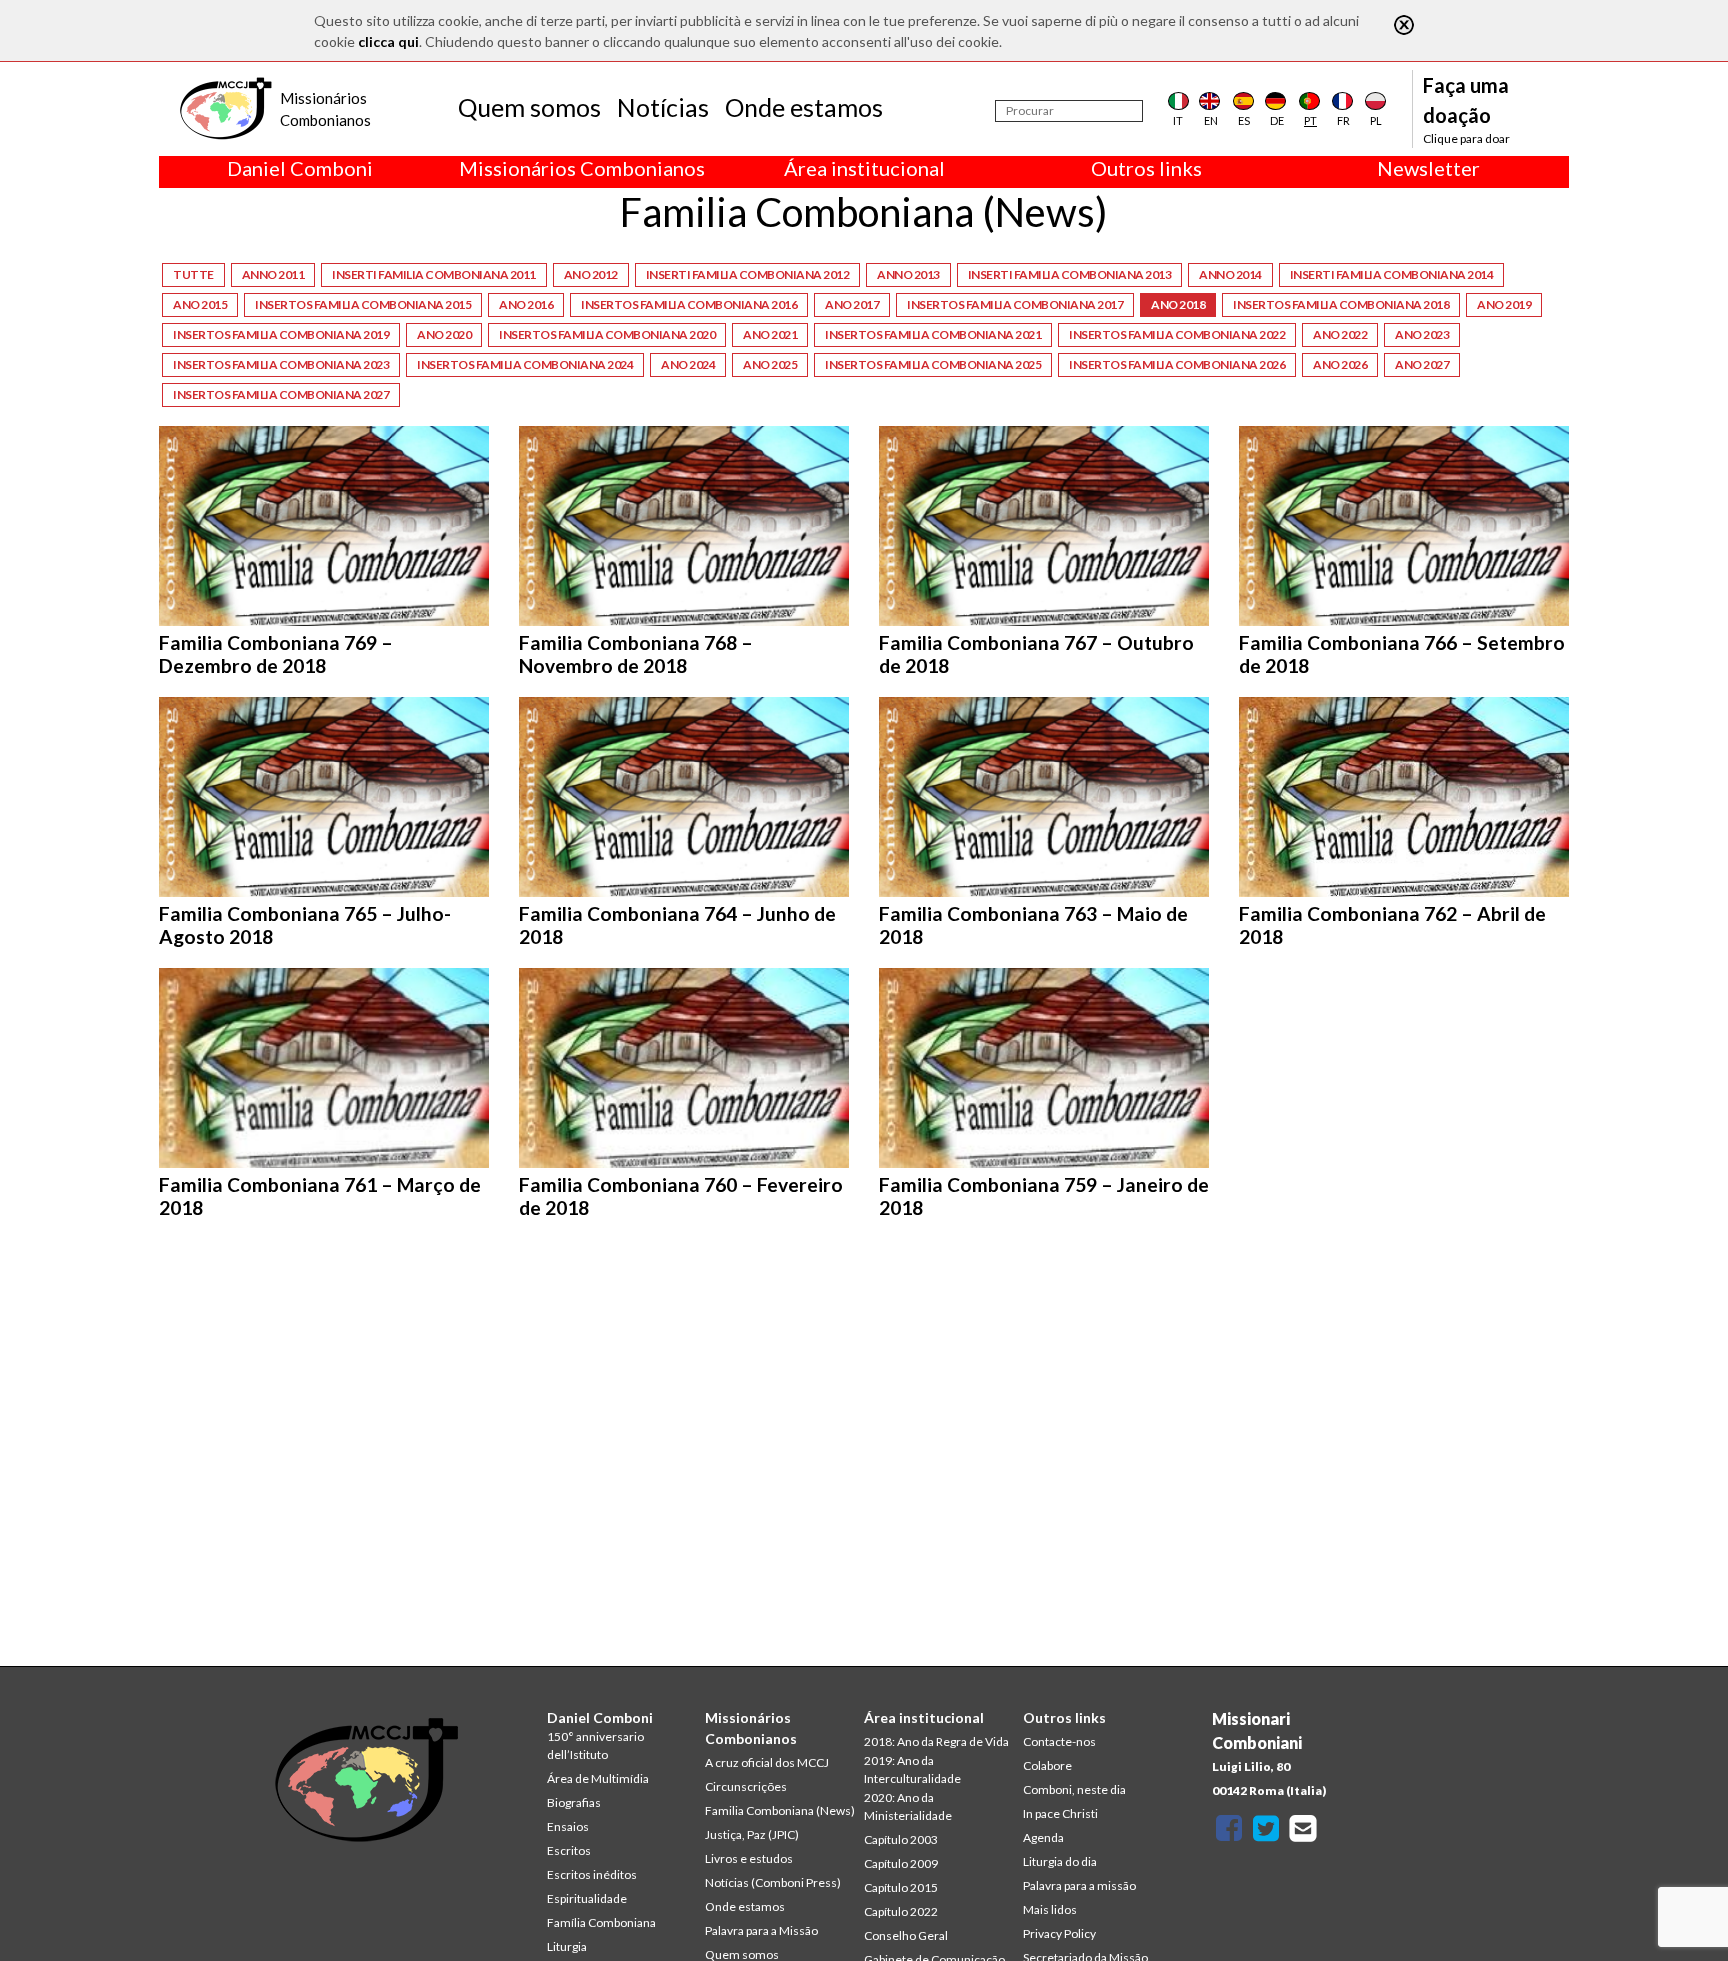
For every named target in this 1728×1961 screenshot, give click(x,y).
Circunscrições (746, 1786)
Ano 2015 (200, 304)
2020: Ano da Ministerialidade (908, 1806)
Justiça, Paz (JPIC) (752, 1834)
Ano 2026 (1340, 364)
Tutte (193, 274)
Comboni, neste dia (1074, 1789)
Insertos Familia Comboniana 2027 (281, 394)
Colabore (1047, 1765)
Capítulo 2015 (901, 1887)
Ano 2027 (1422, 364)
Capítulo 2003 (901, 1839)
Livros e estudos (749, 1858)
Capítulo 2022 (901, 1911)
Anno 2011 (273, 274)
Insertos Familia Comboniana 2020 (607, 334)
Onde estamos (804, 107)
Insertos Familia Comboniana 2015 (363, 304)
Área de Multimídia (598, 1778)
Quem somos (529, 107)
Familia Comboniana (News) (780, 1810)
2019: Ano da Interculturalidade (912, 1769)
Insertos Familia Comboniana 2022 (1177, 334)
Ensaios (568, 1826)
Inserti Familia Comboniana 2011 (434, 274)
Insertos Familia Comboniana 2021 (933, 334)
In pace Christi (1060, 1813)
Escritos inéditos (592, 1874)
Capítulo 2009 (901, 1863)
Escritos (569, 1850)
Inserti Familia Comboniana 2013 (1070, 274)
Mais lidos (1050, 1909)
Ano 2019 (1504, 304)
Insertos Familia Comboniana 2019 (281, 334)
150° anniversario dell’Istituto (595, 1745)
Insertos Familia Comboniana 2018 (1341, 304)
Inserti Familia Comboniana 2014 (1392, 274)
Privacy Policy (1059, 1933)
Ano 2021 (770, 334)
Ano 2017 (852, 304)
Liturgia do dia (1060, 1861)
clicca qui (388, 41)
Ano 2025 (770, 364)
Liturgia (567, 1946)
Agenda (1043, 1837)
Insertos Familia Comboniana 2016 (689, 304)
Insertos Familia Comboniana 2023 (281, 364)
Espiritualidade (587, 1898)
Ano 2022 (1340, 334)
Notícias (663, 107)
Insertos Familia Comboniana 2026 (1177, 364)
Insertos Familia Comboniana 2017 (1015, 304)
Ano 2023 (1422, 334)
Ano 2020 (444, 334)
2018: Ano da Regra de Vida (936, 1741)
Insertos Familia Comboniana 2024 (525, 364)
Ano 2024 (688, 364)
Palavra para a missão (1079, 1885)
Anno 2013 (908, 274)
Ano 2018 (1178, 304)
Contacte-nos (1059, 1741)
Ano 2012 (591, 274)
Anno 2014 (1230, 274)
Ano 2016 (526, 304)
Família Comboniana (601, 1922)
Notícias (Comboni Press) (773, 1882)
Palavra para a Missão (761, 1930)
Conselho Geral (906, 1935)
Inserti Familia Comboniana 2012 (748, 274)
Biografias (574, 1802)
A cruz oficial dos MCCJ (767, 1762)
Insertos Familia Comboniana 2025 (933, 364)
